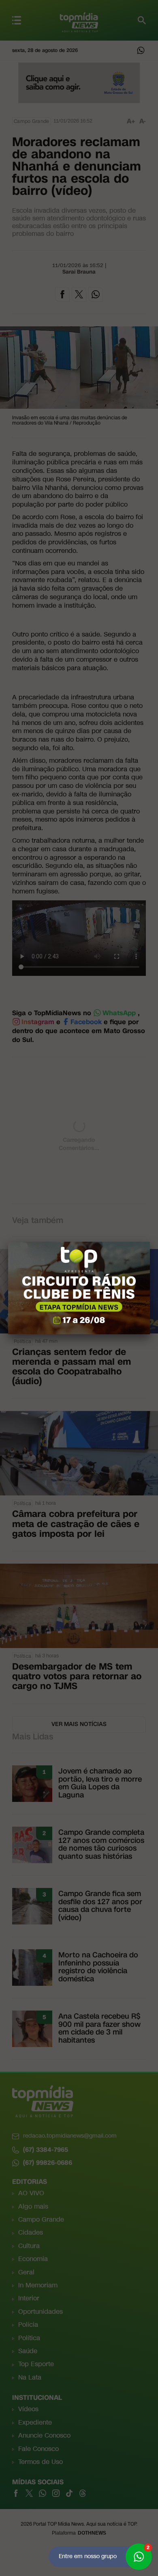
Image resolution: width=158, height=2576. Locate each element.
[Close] (150, 1242)
